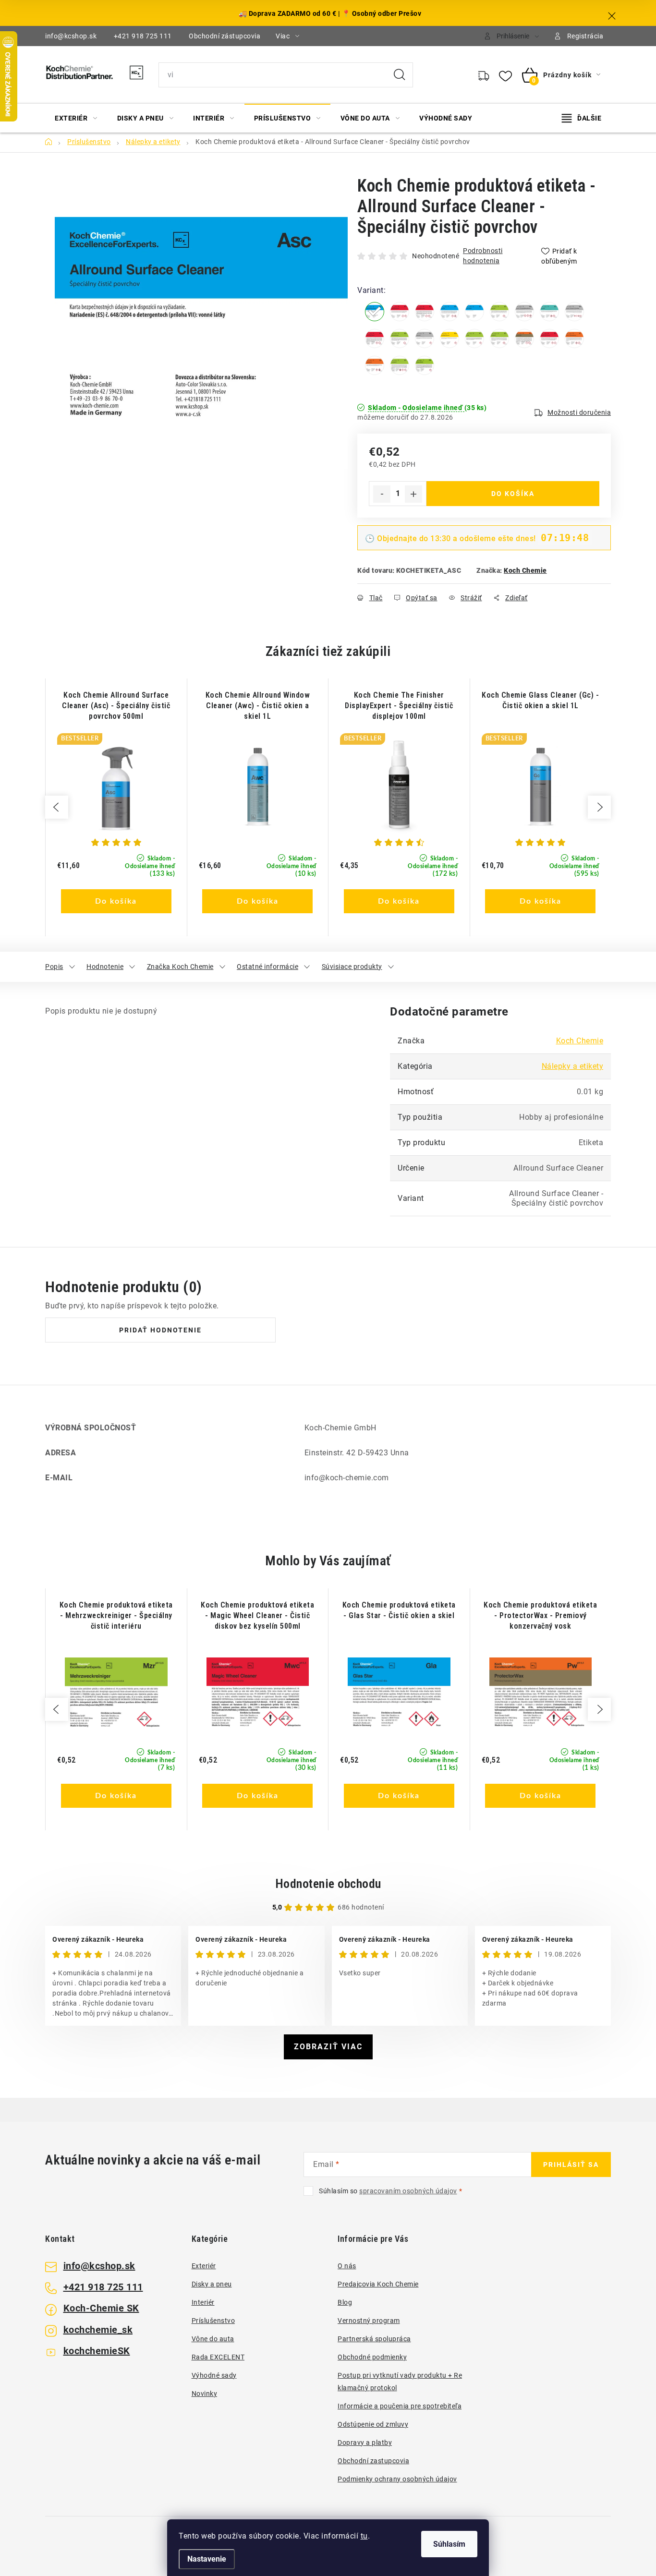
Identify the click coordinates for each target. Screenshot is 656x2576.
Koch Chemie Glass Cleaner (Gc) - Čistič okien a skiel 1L (540, 700)
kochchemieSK (97, 2351)
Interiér (203, 2302)
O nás (347, 2266)
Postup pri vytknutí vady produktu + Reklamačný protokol (400, 2382)
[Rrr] (549, 339)
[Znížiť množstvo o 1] (382, 494)
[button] (116, 889)
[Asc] (375, 312)
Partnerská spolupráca (374, 2339)
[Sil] (574, 339)
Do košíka (513, 494)
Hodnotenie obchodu (328, 1884)
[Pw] (524, 339)
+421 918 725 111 (143, 36)
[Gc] (474, 312)
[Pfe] (425, 365)
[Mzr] (400, 339)
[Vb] (400, 365)
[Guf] (549, 312)
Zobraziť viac (328, 2047)
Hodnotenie (105, 967)
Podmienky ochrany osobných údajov (397, 2479)
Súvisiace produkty (352, 967)
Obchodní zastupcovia (373, 2461)
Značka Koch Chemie (180, 967)
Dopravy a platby (365, 2443)
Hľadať (400, 75)
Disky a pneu (212, 2284)
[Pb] (499, 339)
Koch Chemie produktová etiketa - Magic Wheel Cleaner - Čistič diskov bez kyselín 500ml (257, 1615)
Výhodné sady (214, 2375)
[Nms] (449, 339)
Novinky (205, 2394)
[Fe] (425, 312)
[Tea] (375, 365)
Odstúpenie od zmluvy (373, 2424)
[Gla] (449, 312)
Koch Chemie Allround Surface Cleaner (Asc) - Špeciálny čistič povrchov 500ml (116, 706)
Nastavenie (207, 2559)
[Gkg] (524, 312)
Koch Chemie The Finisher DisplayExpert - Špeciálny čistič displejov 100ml (399, 706)
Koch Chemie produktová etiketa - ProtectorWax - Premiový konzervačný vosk (540, 1615)
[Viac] (582, 118)
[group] (116, 807)
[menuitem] (76, 118)
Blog (345, 2302)
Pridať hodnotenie (160, 1330)
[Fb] (400, 312)
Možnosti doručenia (579, 412)
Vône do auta (213, 2339)
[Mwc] (375, 339)
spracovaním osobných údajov (408, 2191)
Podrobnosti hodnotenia (483, 256)
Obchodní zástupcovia (225, 36)
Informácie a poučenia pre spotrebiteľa (400, 2406)
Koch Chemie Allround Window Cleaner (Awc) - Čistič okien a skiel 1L (258, 706)
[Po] (474, 339)
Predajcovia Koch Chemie (378, 2284)
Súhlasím (449, 2544)
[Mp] (425, 339)
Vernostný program (369, 2321)
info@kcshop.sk (71, 36)
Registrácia (585, 36)
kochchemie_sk (98, 2330)
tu (364, 2536)
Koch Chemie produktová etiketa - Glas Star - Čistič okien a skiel (399, 1610)
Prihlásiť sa (571, 2165)
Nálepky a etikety (573, 1066)
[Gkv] (574, 312)
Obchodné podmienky (372, 2357)
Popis (54, 967)
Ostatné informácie (267, 967)
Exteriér (204, 2266)
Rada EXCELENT (218, 2357)
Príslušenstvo (213, 2321)
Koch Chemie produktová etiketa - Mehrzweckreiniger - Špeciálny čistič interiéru (116, 1615)
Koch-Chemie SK (101, 2308)
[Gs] (499, 312)
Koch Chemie (525, 570)
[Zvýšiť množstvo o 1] (413, 494)
